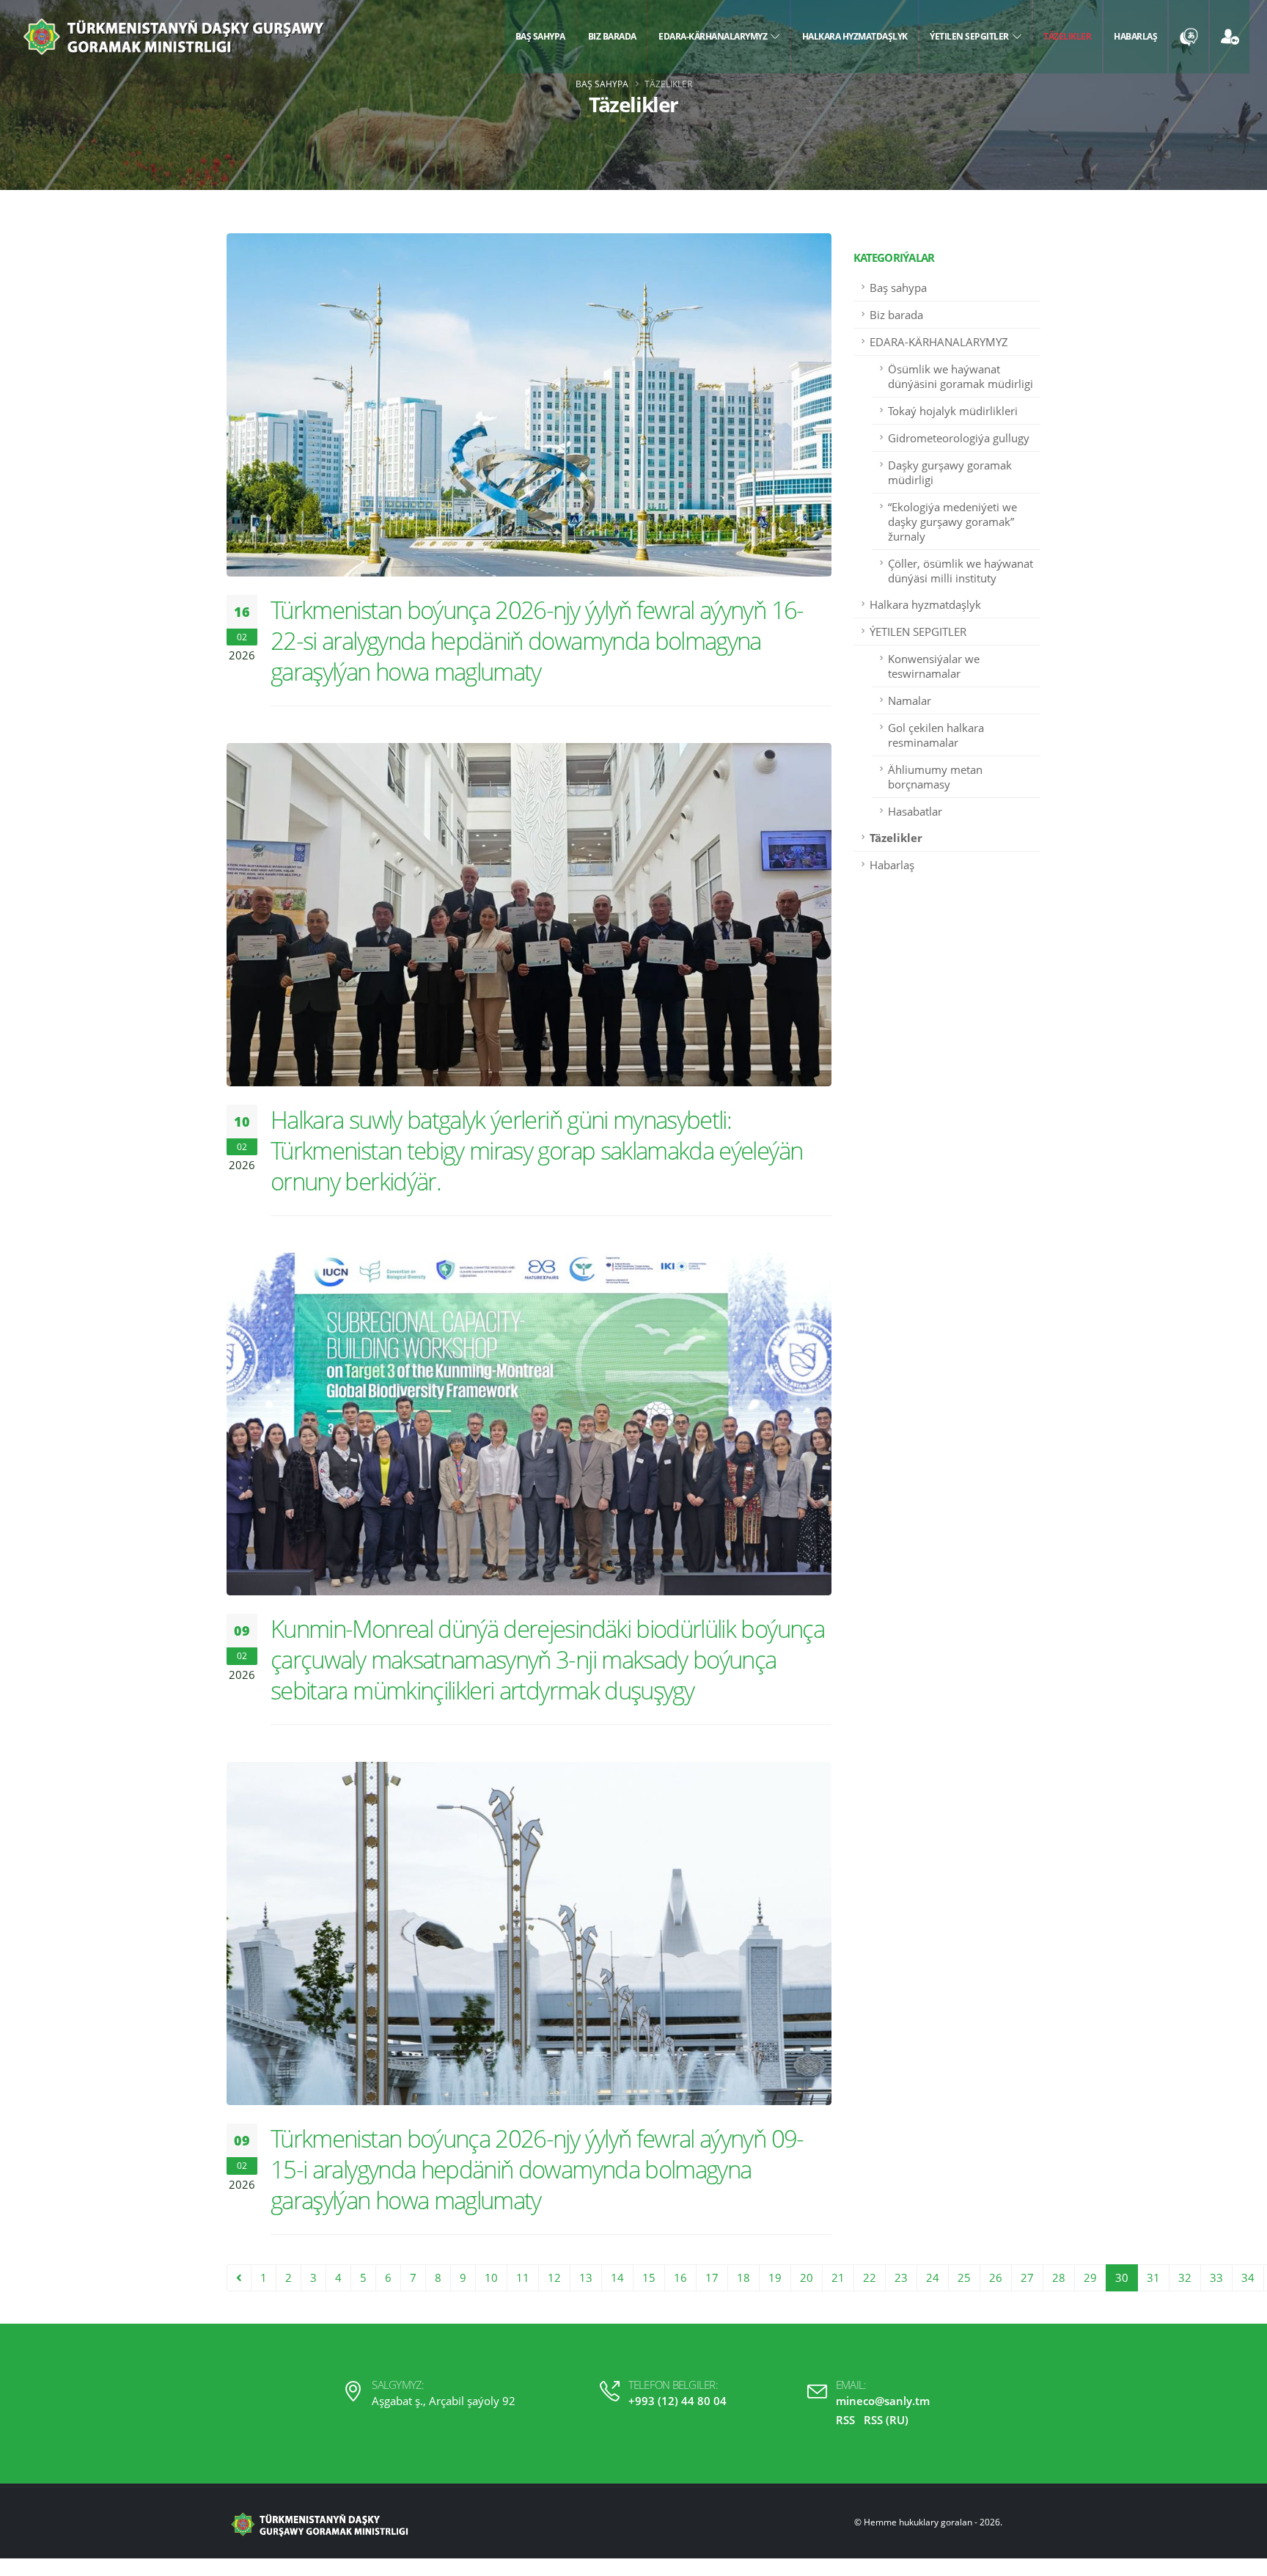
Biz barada (612, 36)
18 (743, 2277)
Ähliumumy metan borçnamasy (935, 777)
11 (523, 2277)
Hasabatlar (915, 811)
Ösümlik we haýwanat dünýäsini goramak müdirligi (961, 376)
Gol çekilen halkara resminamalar (936, 735)
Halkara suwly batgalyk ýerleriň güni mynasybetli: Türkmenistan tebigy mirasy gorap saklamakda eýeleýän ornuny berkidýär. (536, 1150)
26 (996, 2277)
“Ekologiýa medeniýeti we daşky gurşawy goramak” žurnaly (952, 522)
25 (964, 2277)
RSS (845, 2420)
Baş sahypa (540, 36)
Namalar (910, 700)
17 (712, 2277)
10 (491, 2277)
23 (901, 2277)
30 (1122, 2277)
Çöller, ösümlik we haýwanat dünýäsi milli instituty (961, 571)
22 (870, 2277)
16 (680, 2277)
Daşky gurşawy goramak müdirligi (950, 472)
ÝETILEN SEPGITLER (971, 36)
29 (1090, 2277)
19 (775, 2277)
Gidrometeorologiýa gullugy (959, 438)
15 (649, 2277)
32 (1185, 2277)
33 (1216, 2277)
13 (586, 2277)
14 (617, 2277)
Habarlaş (1135, 36)
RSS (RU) (886, 2420)
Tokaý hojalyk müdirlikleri (953, 411)
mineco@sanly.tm (883, 2401)
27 (1027, 2277)
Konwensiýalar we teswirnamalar (934, 666)
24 (933, 2277)
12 (554, 2277)
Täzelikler (1067, 36)
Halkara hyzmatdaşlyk (855, 36)
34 (1248, 2277)
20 (807, 2277)
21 (838, 2277)
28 (1059, 2277)
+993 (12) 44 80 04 (677, 2401)
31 (1153, 2277)
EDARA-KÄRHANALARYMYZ (715, 36)
